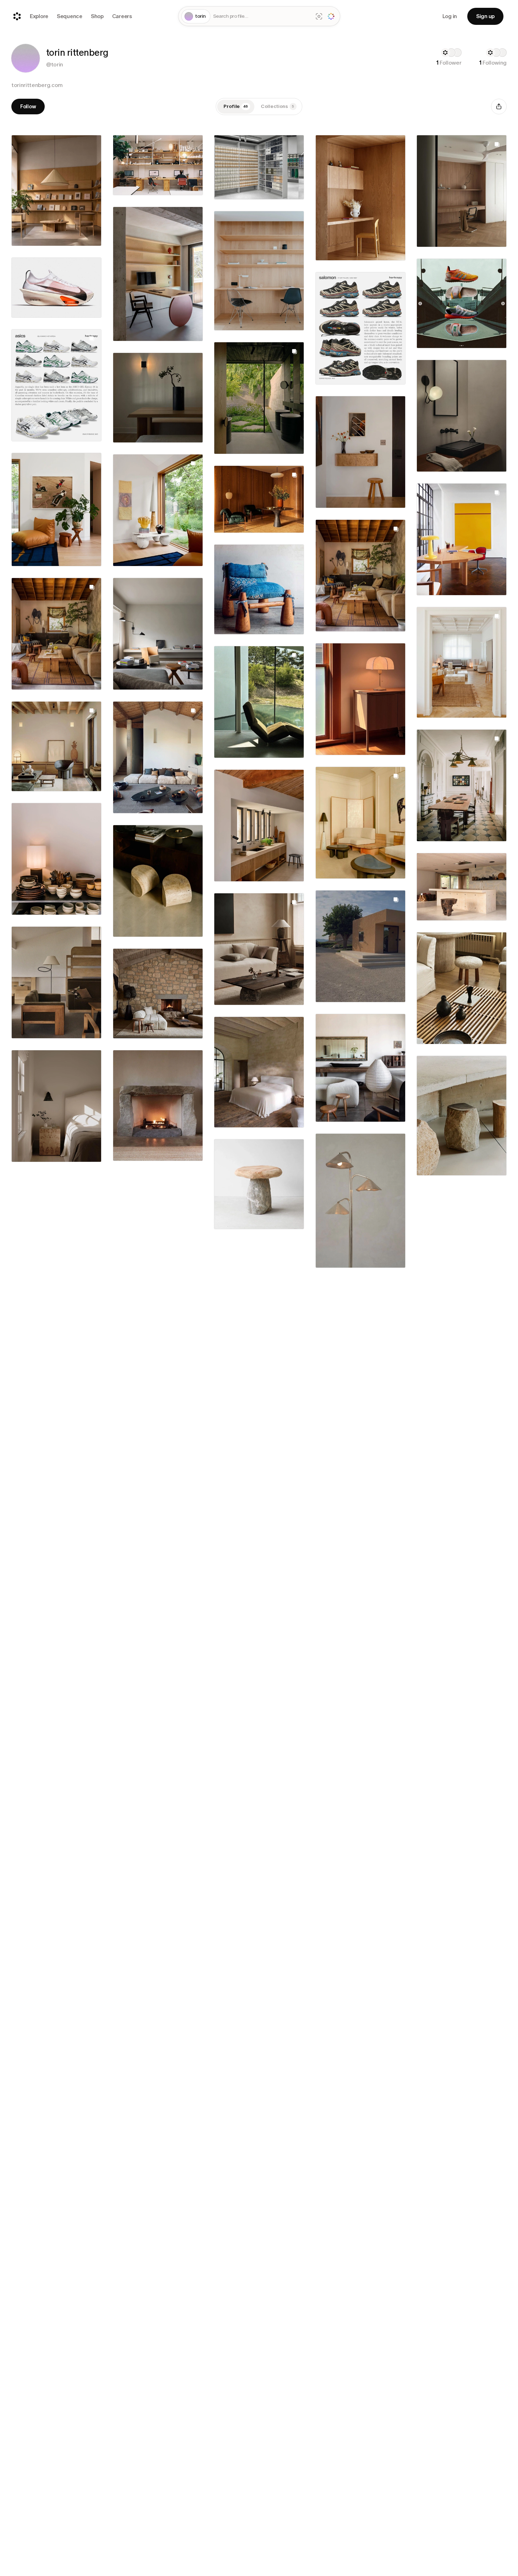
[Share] (499, 107)
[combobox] (262, 17)
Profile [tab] (236, 106)
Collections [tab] (277, 106)
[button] (26, 58)
